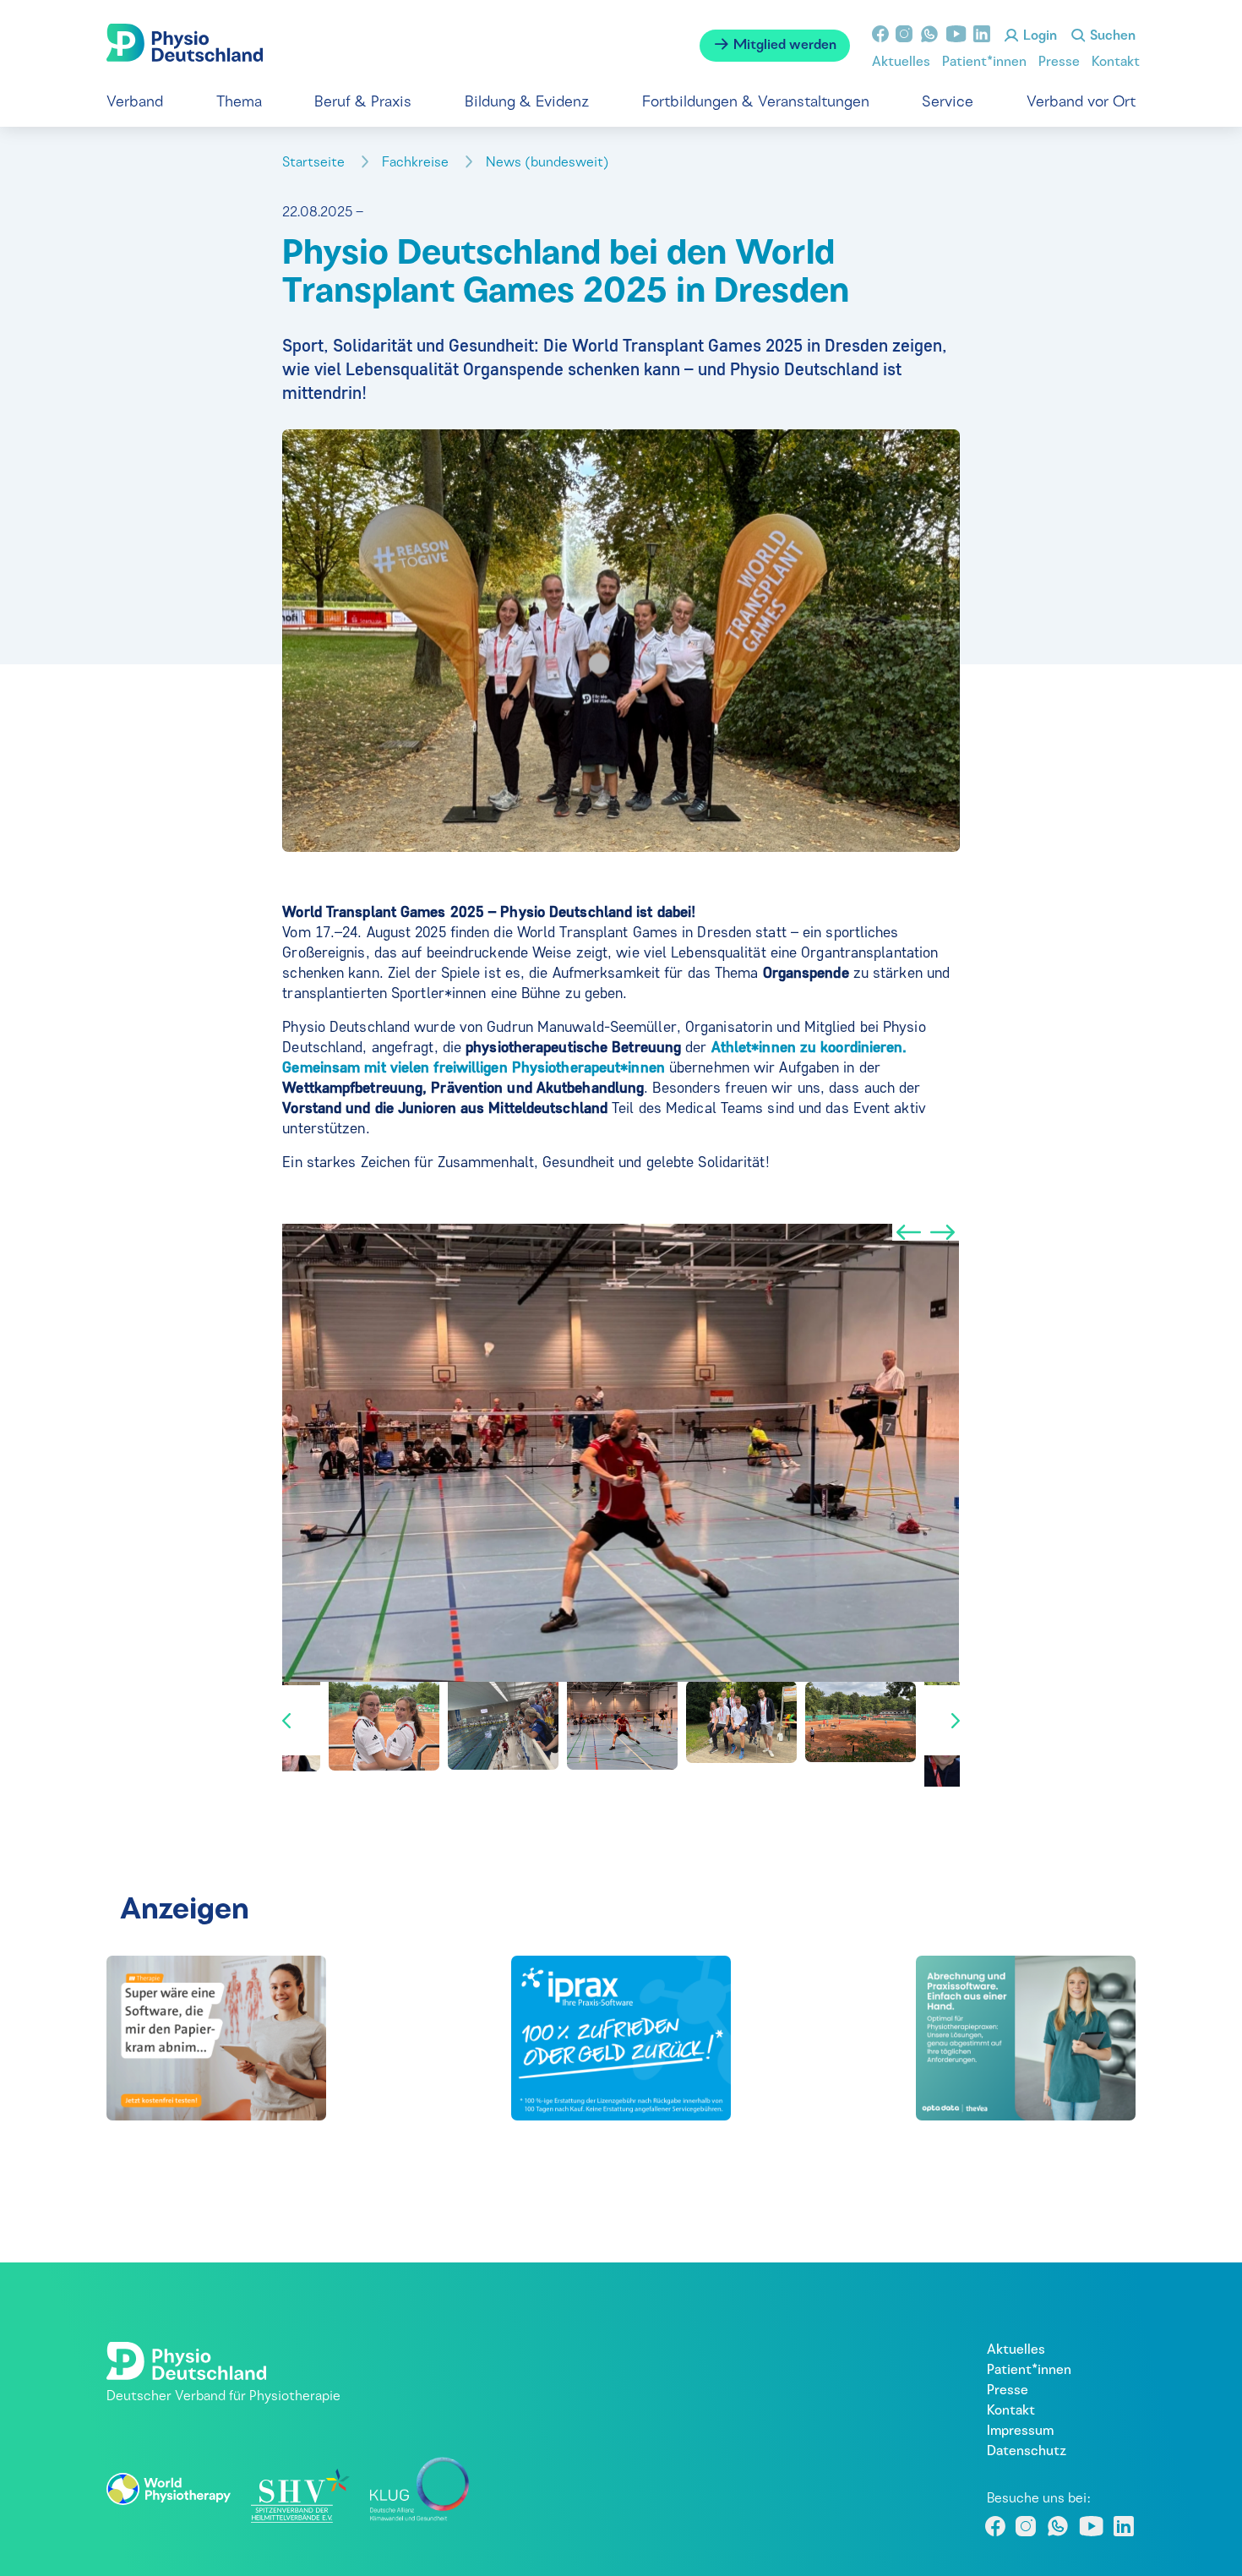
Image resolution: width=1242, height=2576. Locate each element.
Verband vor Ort (1081, 103)
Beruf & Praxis (363, 103)
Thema (239, 103)
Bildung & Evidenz (527, 103)
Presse (1059, 63)
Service (948, 103)
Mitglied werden (783, 46)
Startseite (315, 163)
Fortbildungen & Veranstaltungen (756, 103)
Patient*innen (984, 63)
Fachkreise (417, 163)
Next (943, 1232)
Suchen (1111, 36)
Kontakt (1116, 63)
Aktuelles (901, 63)
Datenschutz (1027, 2452)
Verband (135, 103)
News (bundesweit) (549, 163)
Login (1038, 36)
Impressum (1020, 2431)
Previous (909, 1232)
